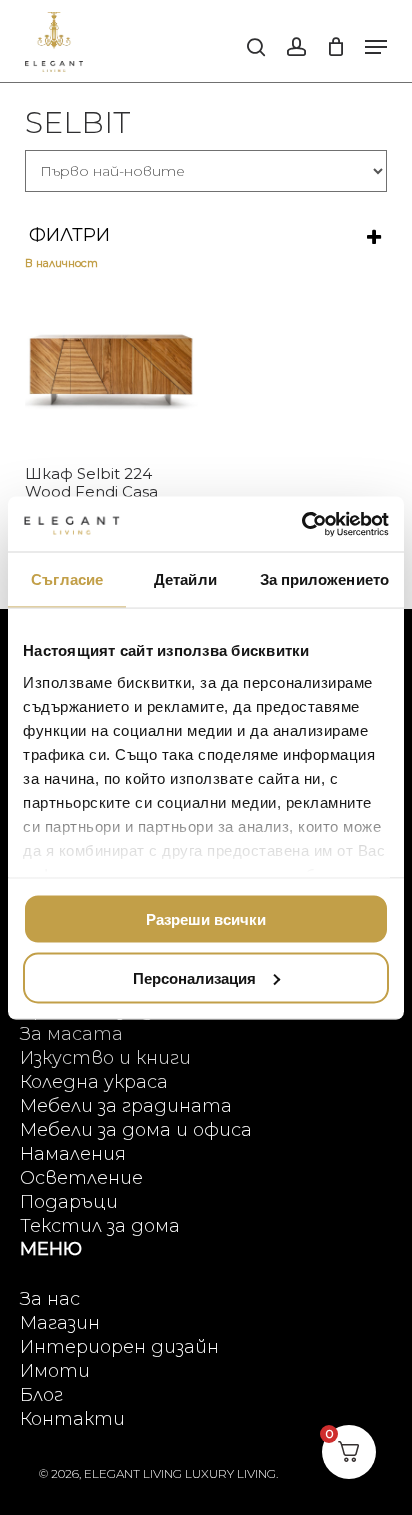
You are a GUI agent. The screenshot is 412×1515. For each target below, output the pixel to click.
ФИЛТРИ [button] (69, 235)
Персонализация (194, 977)
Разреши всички (206, 919)
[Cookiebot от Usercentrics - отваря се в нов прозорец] (301, 524)
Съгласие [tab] (67, 579)
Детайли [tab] (185, 579)
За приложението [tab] (325, 579)
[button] (376, 47)
